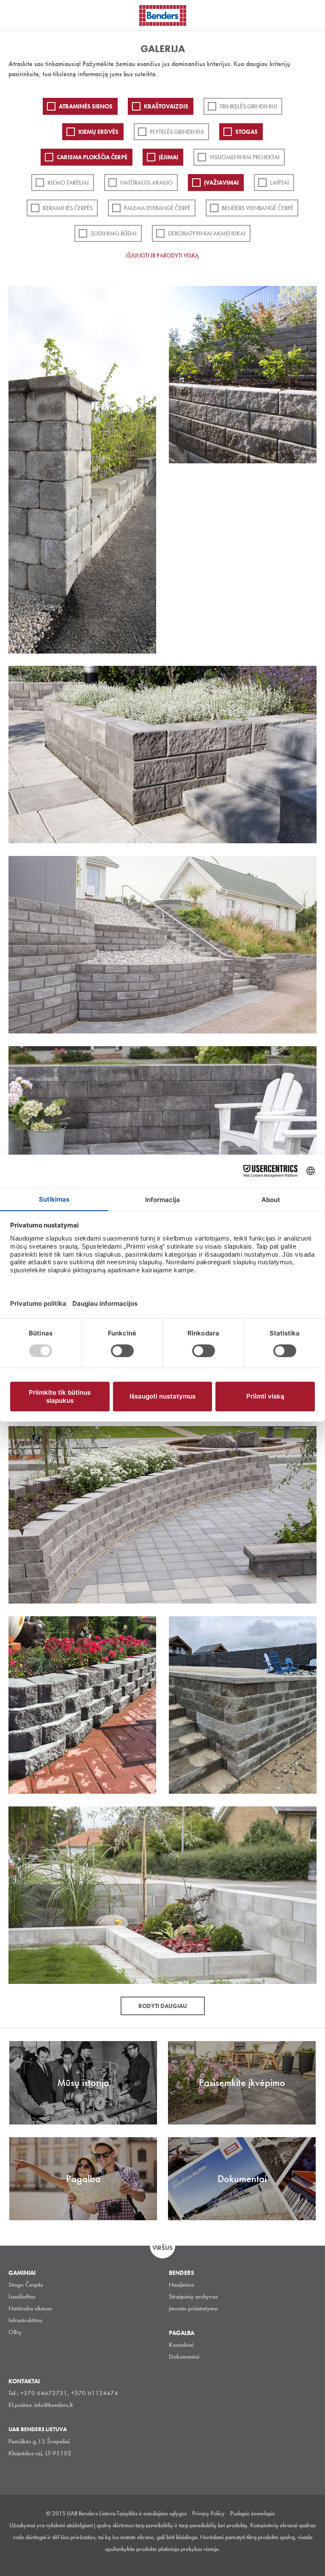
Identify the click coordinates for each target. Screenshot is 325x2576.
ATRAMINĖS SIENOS (86, 106)
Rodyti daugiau (163, 2006)
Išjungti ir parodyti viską (162, 255)
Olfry (15, 2332)
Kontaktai (181, 2345)
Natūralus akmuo (146, 183)
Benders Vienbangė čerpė (258, 208)
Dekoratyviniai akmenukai (207, 233)
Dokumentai (184, 2357)
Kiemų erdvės (98, 132)
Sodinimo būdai (114, 233)
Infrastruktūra (25, 2320)
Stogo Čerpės (26, 2285)
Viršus (162, 2248)
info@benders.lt (54, 2405)
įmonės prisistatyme (193, 2308)
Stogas (247, 132)
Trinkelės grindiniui (248, 106)
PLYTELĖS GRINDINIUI (177, 132)
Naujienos (181, 2285)
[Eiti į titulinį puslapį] (163, 15)
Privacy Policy (208, 2513)
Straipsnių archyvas (193, 2296)
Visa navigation (17, 16)
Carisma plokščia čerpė (92, 157)
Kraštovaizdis (166, 106)
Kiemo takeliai (68, 183)
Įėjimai (168, 157)
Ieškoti (312, 14)
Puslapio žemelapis (252, 2513)
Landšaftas (22, 2296)
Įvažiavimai (221, 183)
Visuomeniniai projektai (245, 157)
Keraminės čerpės (68, 208)
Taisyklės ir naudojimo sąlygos (152, 2513)
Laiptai (280, 183)
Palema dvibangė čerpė (157, 208)
